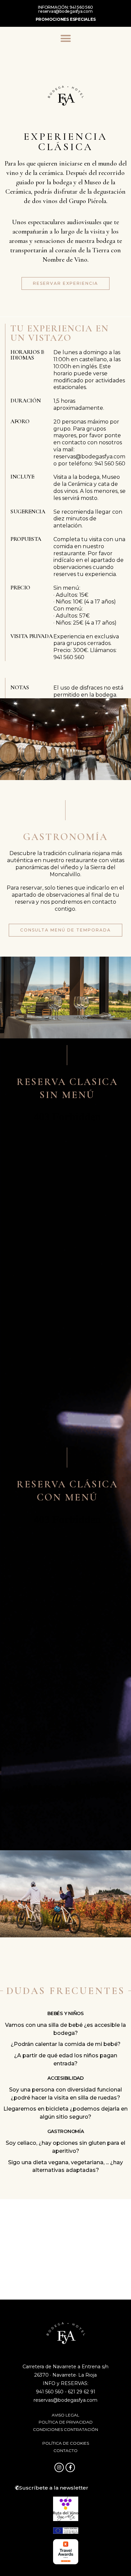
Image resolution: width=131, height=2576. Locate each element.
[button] (65, 39)
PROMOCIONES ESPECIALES (66, 19)
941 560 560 (81, 7)
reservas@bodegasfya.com (65, 11)
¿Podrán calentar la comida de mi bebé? (66, 2044)
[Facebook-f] (70, 2467)
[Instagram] (59, 2467)
